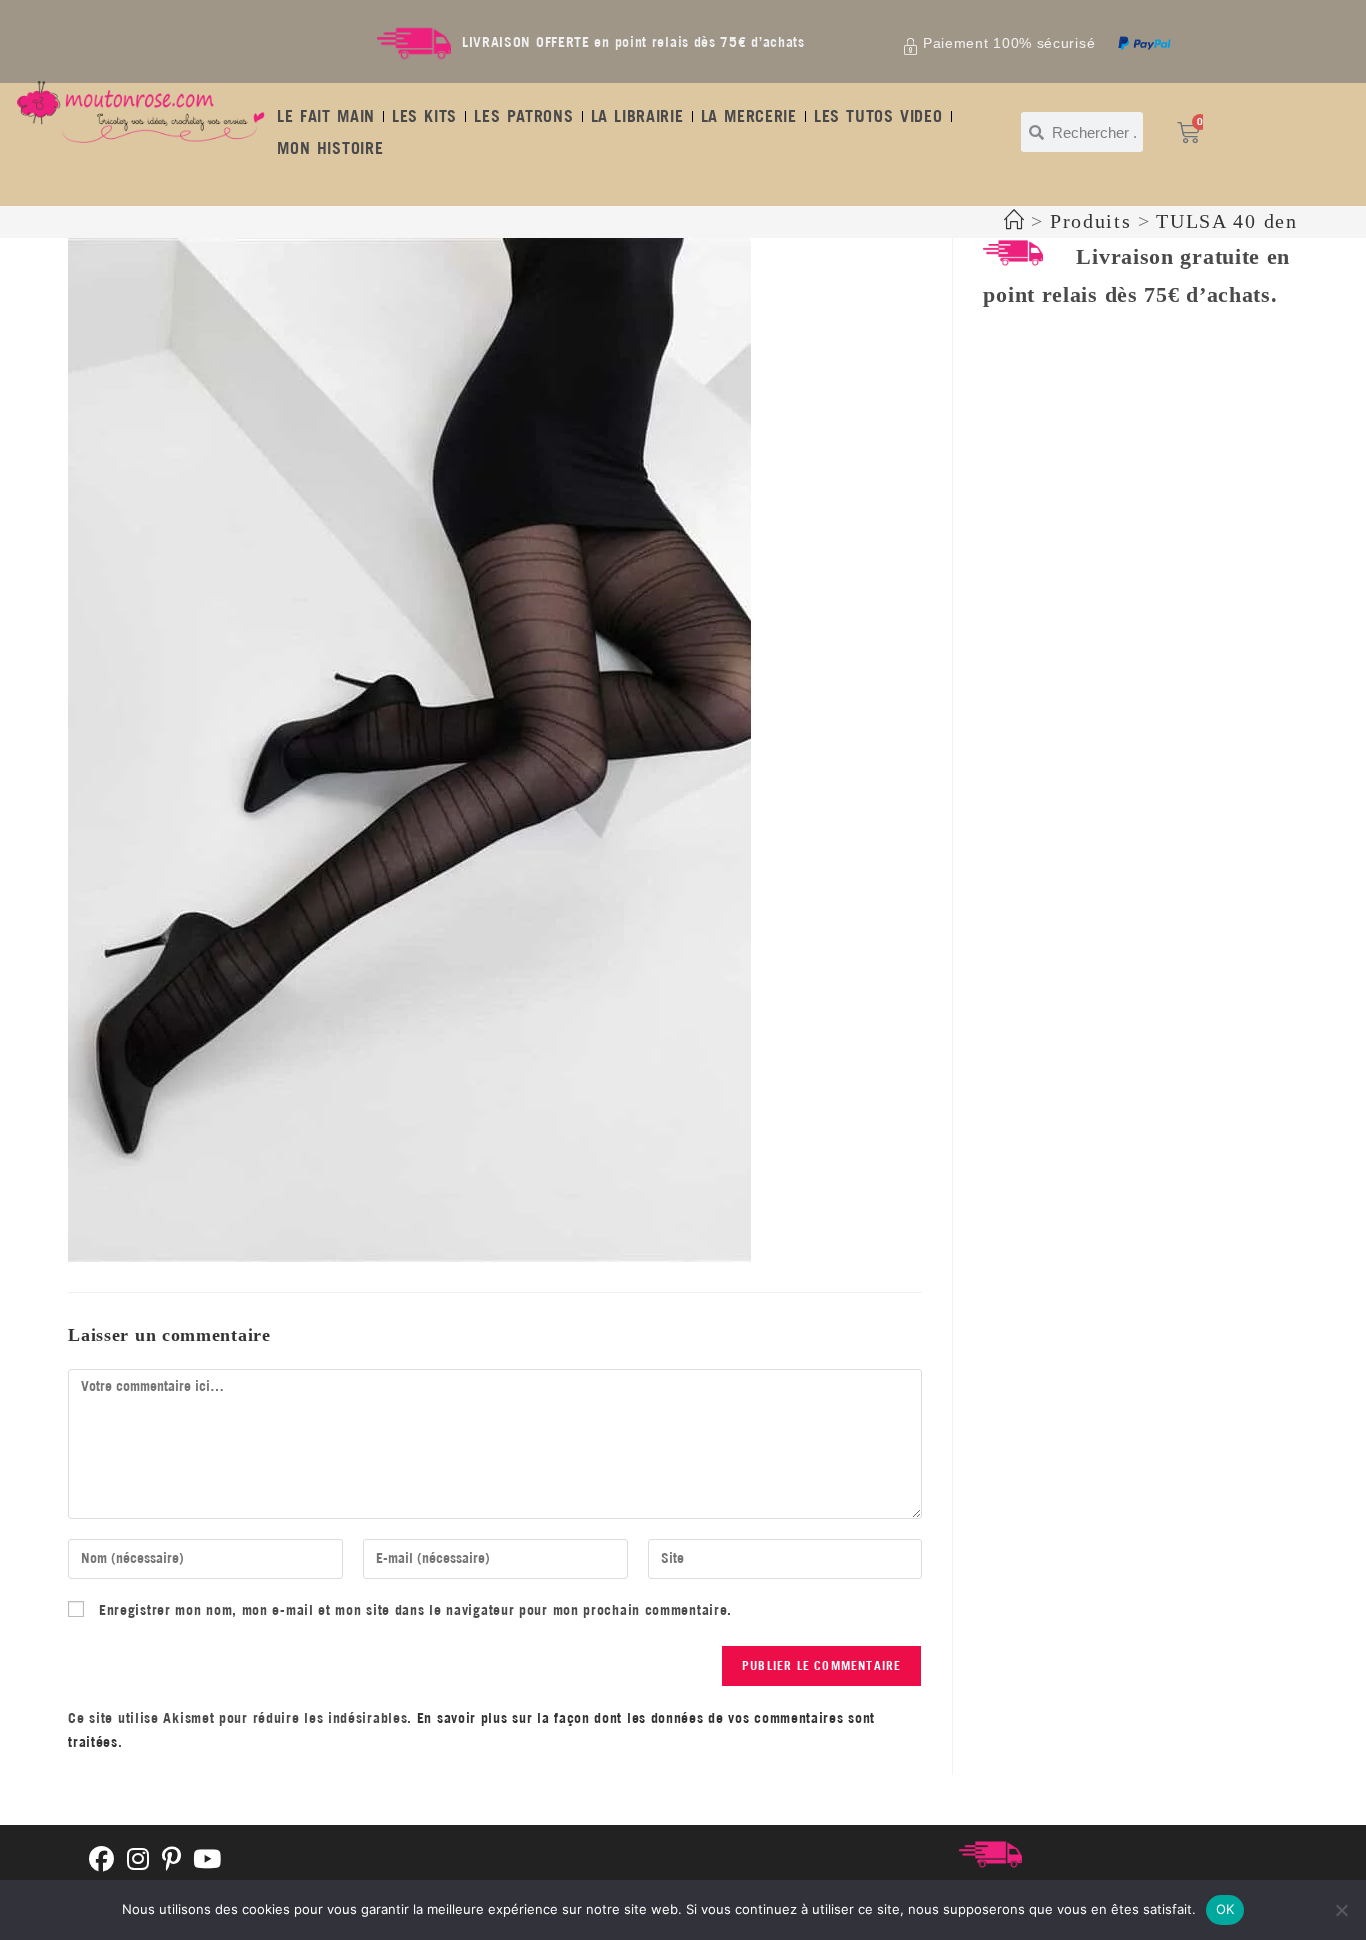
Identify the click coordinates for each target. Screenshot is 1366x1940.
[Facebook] (102, 1860)
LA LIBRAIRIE (637, 116)
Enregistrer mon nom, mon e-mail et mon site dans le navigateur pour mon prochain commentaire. (415, 1610)
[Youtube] (207, 1860)
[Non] (1341, 1910)
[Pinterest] (172, 1860)
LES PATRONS (523, 116)
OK (1225, 1909)
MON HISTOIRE (330, 148)
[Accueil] (1015, 221)
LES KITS (424, 116)
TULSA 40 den (1226, 221)
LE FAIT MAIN (326, 116)
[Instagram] (138, 1860)
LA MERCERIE (749, 116)
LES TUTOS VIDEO (878, 116)
